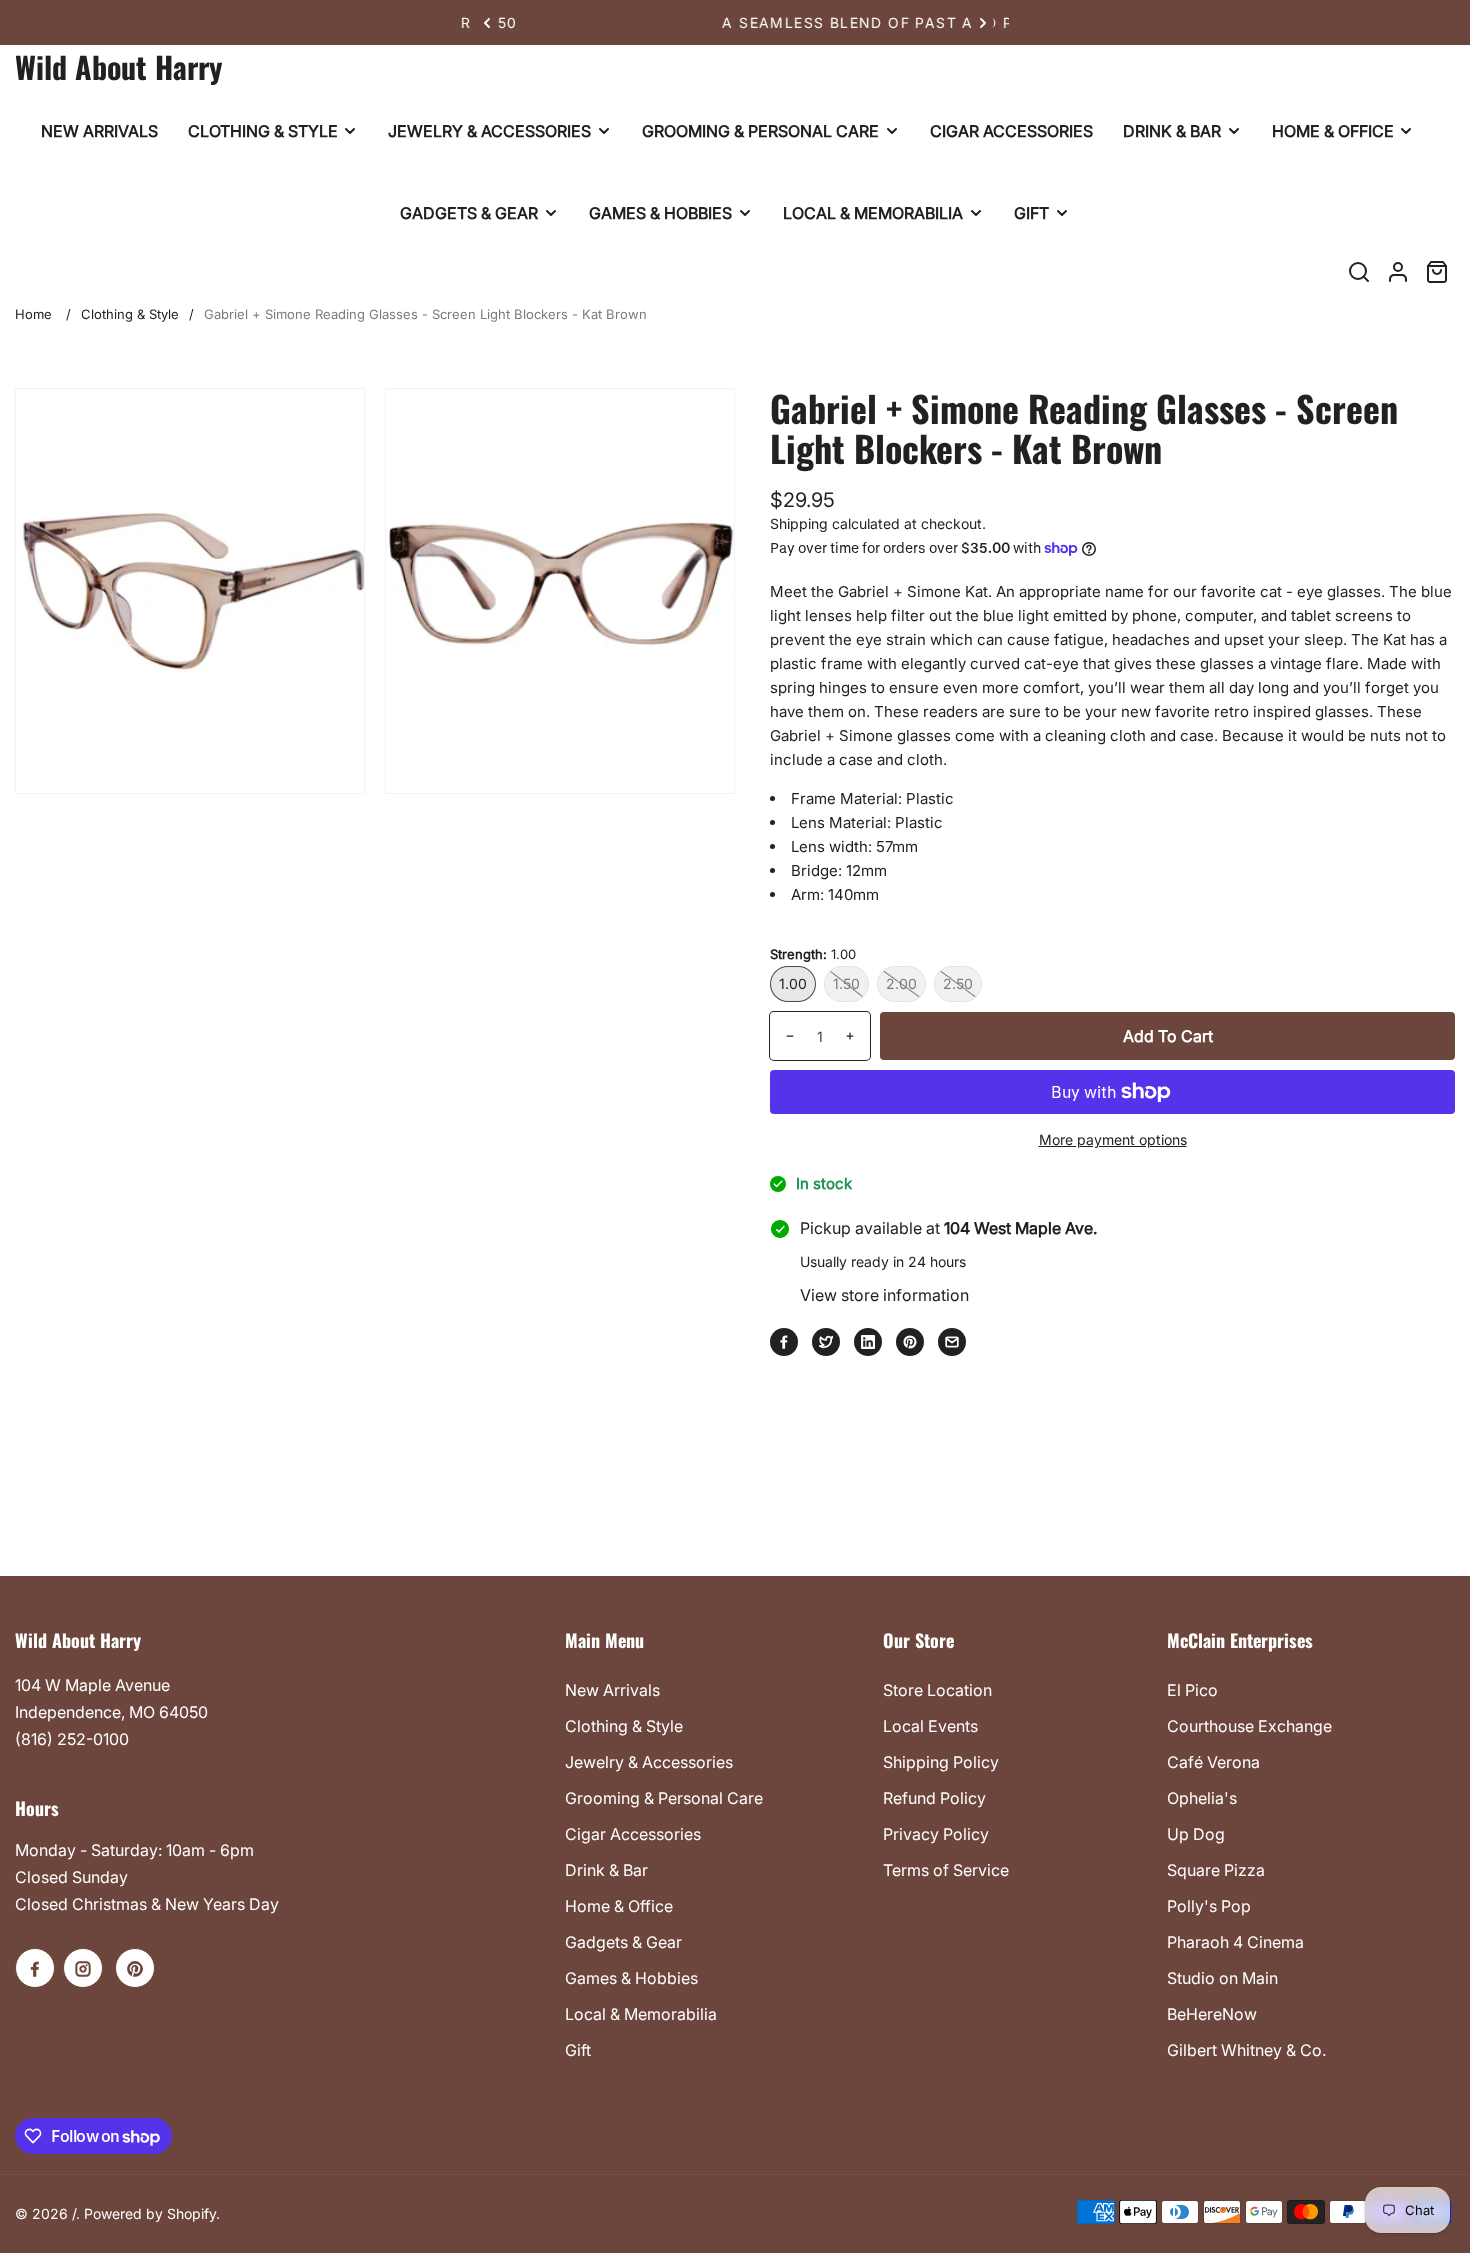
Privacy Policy (936, 1834)
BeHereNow (1212, 2014)
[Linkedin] (868, 1342)
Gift (578, 2050)
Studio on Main (1222, 1978)
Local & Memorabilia (641, 2014)
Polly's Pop (1209, 1906)
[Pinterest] (910, 1342)
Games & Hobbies (631, 1978)
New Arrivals (612, 1690)
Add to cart (1168, 1036)
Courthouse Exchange (1249, 1726)
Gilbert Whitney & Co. (1246, 2050)
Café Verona (1213, 1762)
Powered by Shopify (150, 2213)
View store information (884, 1295)
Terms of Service (946, 1870)
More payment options (1113, 1139)
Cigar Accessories (633, 1834)
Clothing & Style (130, 314)
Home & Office (619, 1906)
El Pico (1192, 1690)
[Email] (952, 1342)
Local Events (930, 1726)
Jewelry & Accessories (649, 1762)
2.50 (958, 983)
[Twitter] (826, 1342)
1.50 (846, 983)
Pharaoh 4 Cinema (1235, 1942)
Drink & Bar (606, 1870)
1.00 (793, 983)
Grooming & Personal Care (664, 1798)
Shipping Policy (941, 1762)
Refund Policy (934, 1798)
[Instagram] (83, 1968)
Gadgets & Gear (623, 1942)
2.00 (901, 983)
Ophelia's (1202, 1798)
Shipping (799, 523)
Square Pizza (1216, 1870)
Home (33, 314)
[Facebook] (784, 1342)
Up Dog (1196, 1834)
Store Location (937, 1690)
